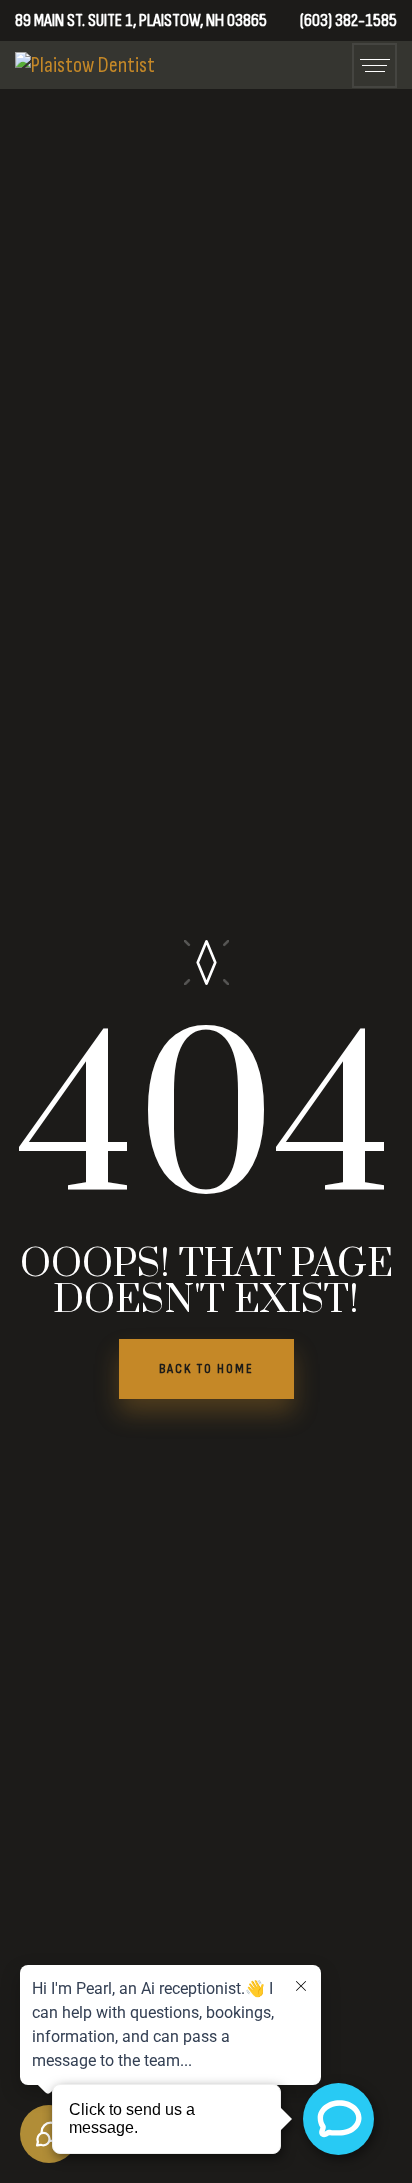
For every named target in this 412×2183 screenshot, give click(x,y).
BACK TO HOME (206, 1368)
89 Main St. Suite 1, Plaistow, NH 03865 (141, 20)
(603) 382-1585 (348, 20)
